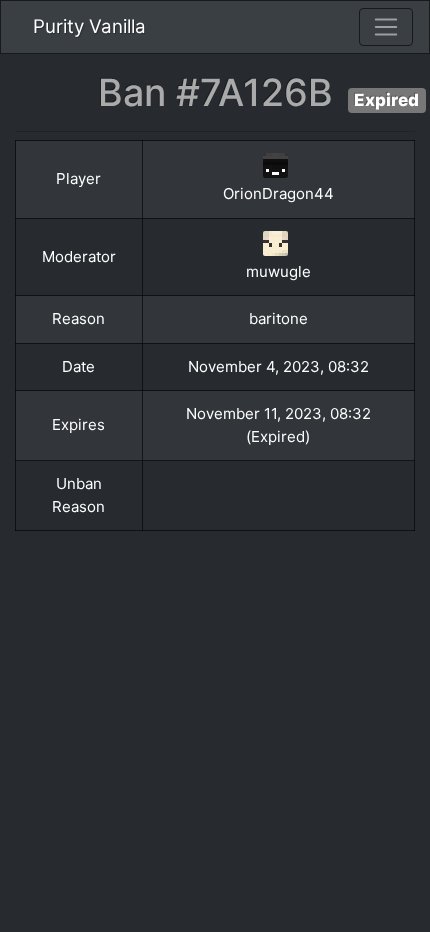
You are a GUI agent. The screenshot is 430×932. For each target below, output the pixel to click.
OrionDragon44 (278, 193)
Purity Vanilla (89, 26)
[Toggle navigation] (386, 27)
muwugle (278, 271)
